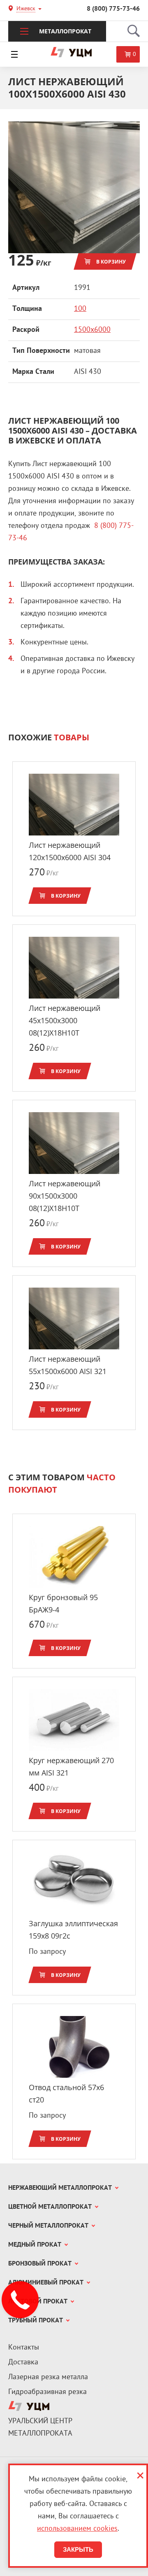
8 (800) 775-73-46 (113, 9)
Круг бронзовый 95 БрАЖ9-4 (63, 1603)
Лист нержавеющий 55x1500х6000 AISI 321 (68, 1365)
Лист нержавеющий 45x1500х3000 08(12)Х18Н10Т (65, 1020)
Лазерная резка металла (48, 2377)
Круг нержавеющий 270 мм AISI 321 (71, 1766)
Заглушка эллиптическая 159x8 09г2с (73, 1930)
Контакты (24, 2348)
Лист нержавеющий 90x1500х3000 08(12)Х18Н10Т (65, 1196)
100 (80, 309)
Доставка (23, 2362)
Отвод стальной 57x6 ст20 (66, 2093)
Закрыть (78, 2549)
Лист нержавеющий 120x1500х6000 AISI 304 (70, 851)
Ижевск (26, 9)
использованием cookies (77, 2529)
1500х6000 (92, 330)
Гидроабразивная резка (47, 2392)
